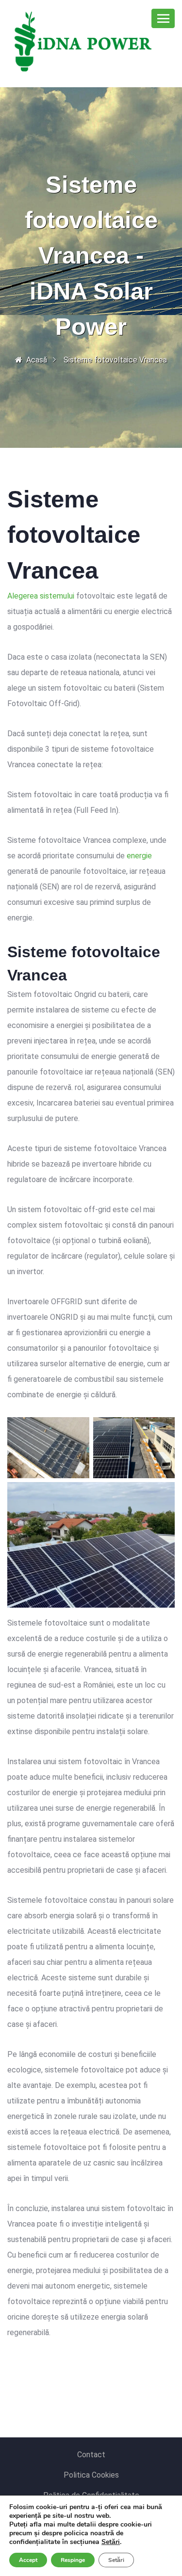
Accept (28, 2560)
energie (139, 856)
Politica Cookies (91, 2475)
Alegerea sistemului (41, 596)
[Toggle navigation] (163, 18)
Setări (111, 2542)
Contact (91, 2455)
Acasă (37, 360)
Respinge (73, 2560)
